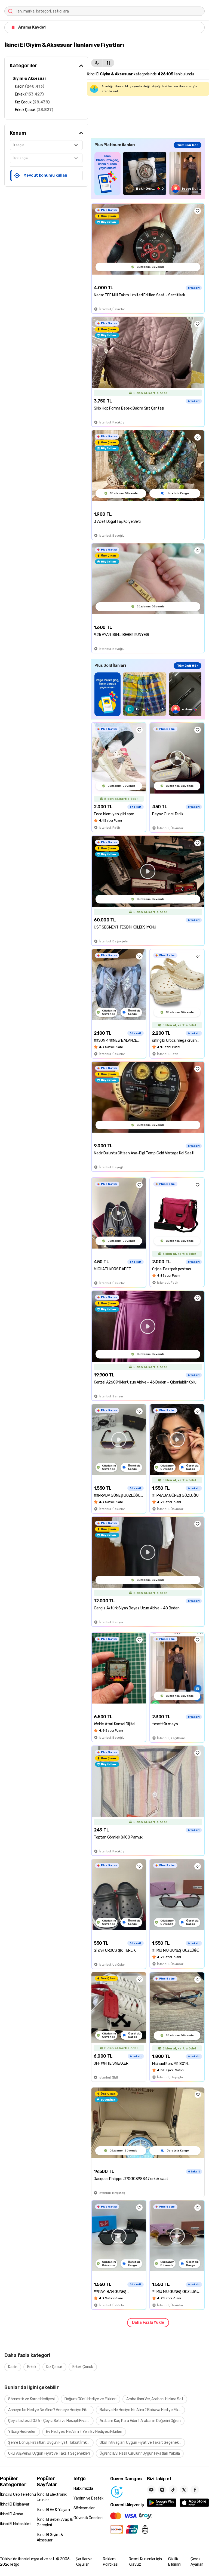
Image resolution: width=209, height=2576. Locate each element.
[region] (148, 173)
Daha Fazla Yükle (148, 2323)
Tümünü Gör (188, 145)
